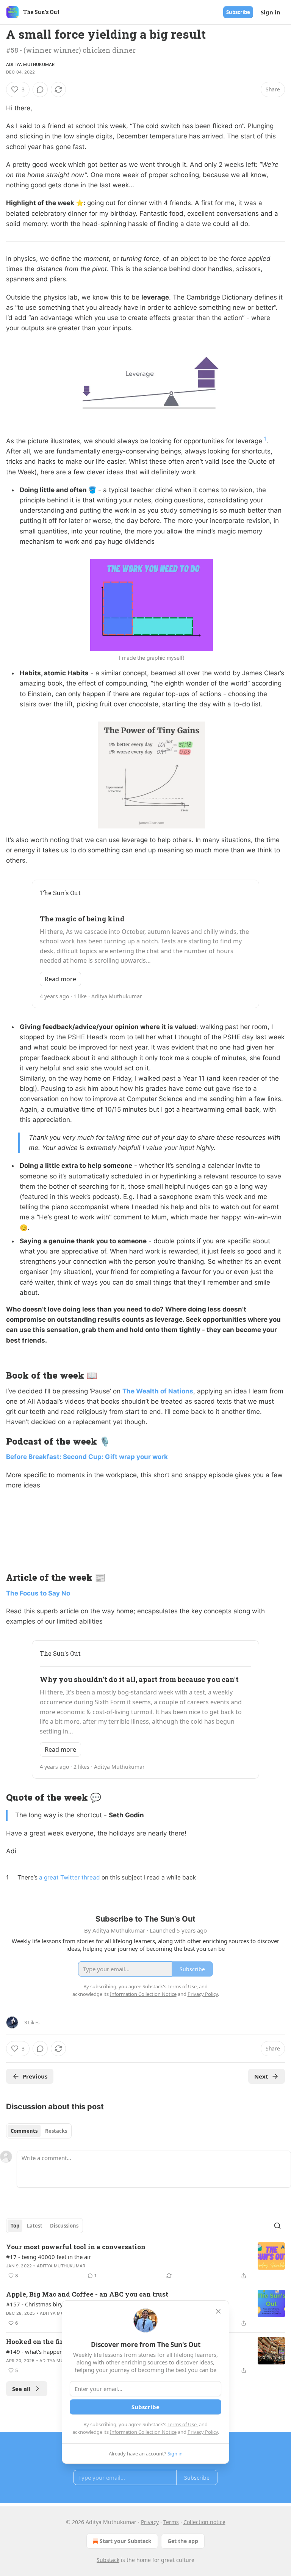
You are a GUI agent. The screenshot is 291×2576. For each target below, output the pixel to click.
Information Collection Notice (143, 2432)
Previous (35, 2076)
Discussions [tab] (64, 2226)
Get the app (183, 2541)
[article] (145, 2261)
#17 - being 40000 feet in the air (48, 2257)
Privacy (150, 2522)
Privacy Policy (203, 2432)
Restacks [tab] (56, 2131)
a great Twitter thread (70, 1877)
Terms (171, 2522)
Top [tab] (15, 2226)
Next (261, 2076)
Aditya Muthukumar (30, 64)
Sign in (271, 12)
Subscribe (238, 12)
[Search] (277, 2226)
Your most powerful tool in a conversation (76, 2247)
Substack (108, 2560)
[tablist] (39, 2131)
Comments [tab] (24, 2131)
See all (21, 2389)
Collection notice (204, 2522)
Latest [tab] (35, 2226)
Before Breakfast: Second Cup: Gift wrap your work (87, 1457)
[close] (218, 2311)
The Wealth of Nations (158, 1391)
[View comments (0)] (40, 89)
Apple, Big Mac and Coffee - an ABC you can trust (87, 2294)
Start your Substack (126, 2541)
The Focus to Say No (38, 1593)
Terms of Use (182, 2424)
